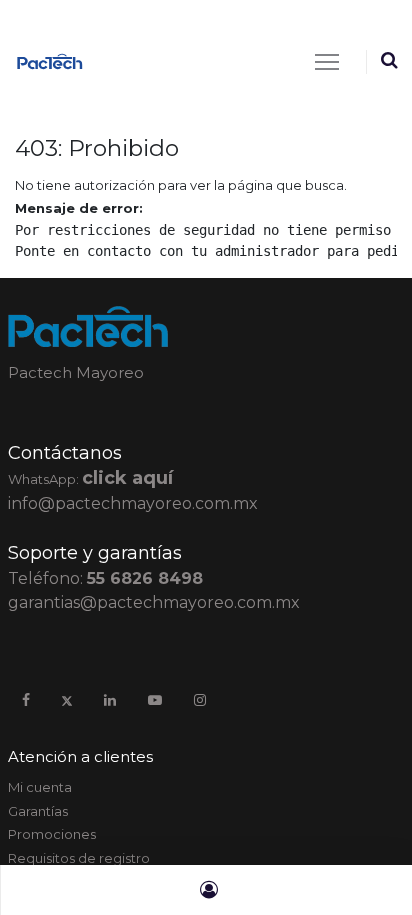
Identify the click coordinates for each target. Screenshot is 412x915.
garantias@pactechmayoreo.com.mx (154, 602)
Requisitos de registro (79, 858)
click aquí (127, 478)
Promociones (52, 834)
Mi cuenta (40, 787)
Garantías (38, 811)
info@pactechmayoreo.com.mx (133, 503)
